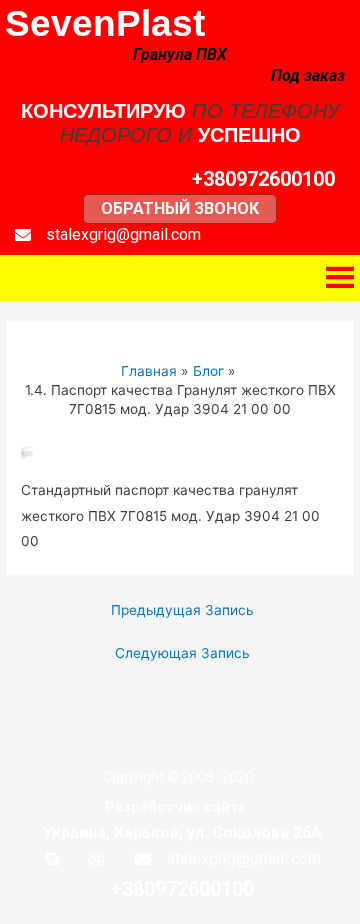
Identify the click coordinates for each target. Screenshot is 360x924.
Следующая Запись (182, 653)
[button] (263, 179)
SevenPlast (105, 23)
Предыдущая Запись (182, 610)
